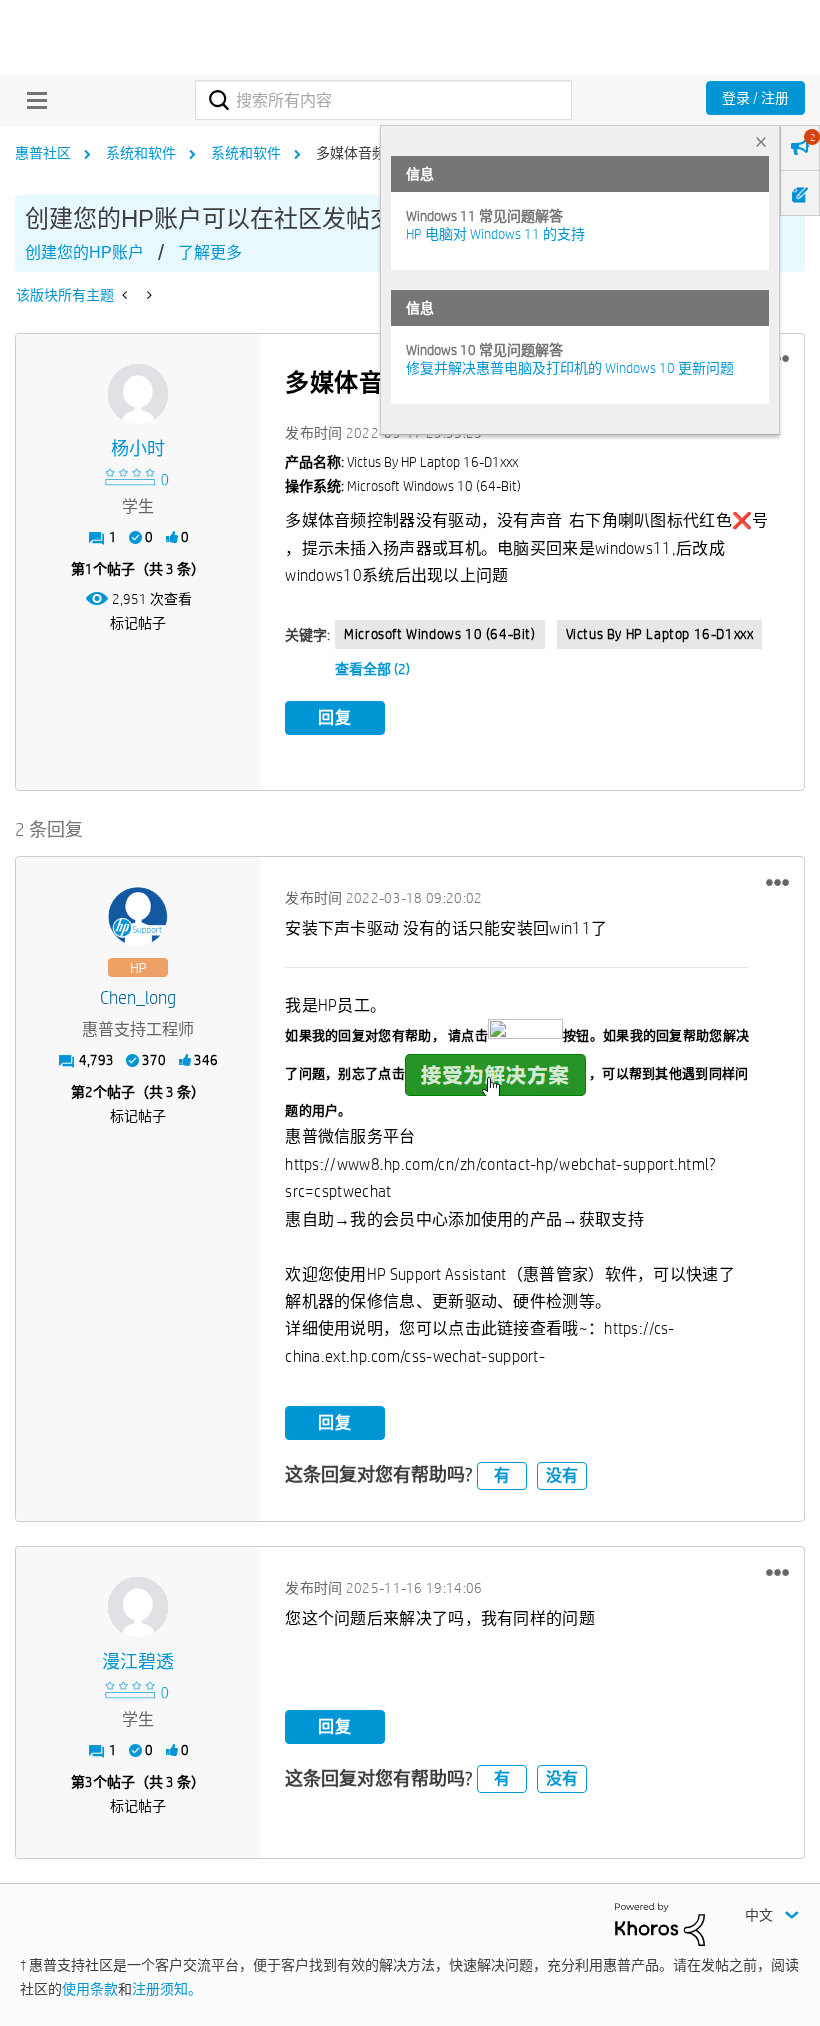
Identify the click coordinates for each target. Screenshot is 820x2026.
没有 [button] (562, 1475)
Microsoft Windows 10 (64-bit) (439, 634)
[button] (777, 882)
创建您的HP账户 (84, 252)
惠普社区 (43, 153)
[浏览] (32, 100)
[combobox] (383, 100)
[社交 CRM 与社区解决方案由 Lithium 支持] (660, 1923)
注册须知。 (167, 1989)
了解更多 (210, 252)
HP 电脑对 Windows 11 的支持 (495, 234)
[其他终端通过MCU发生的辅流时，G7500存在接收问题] (147, 295)
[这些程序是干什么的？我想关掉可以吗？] (126, 295)
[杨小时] (138, 394)
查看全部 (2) (372, 669)
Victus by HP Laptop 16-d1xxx (660, 634)
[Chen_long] (138, 917)
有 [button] (502, 1475)
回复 (335, 717)
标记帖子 (138, 623)
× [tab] (761, 141)
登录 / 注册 (755, 98)
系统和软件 (141, 153)
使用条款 (90, 1989)
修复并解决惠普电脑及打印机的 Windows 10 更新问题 (570, 368)
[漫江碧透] (138, 1607)
